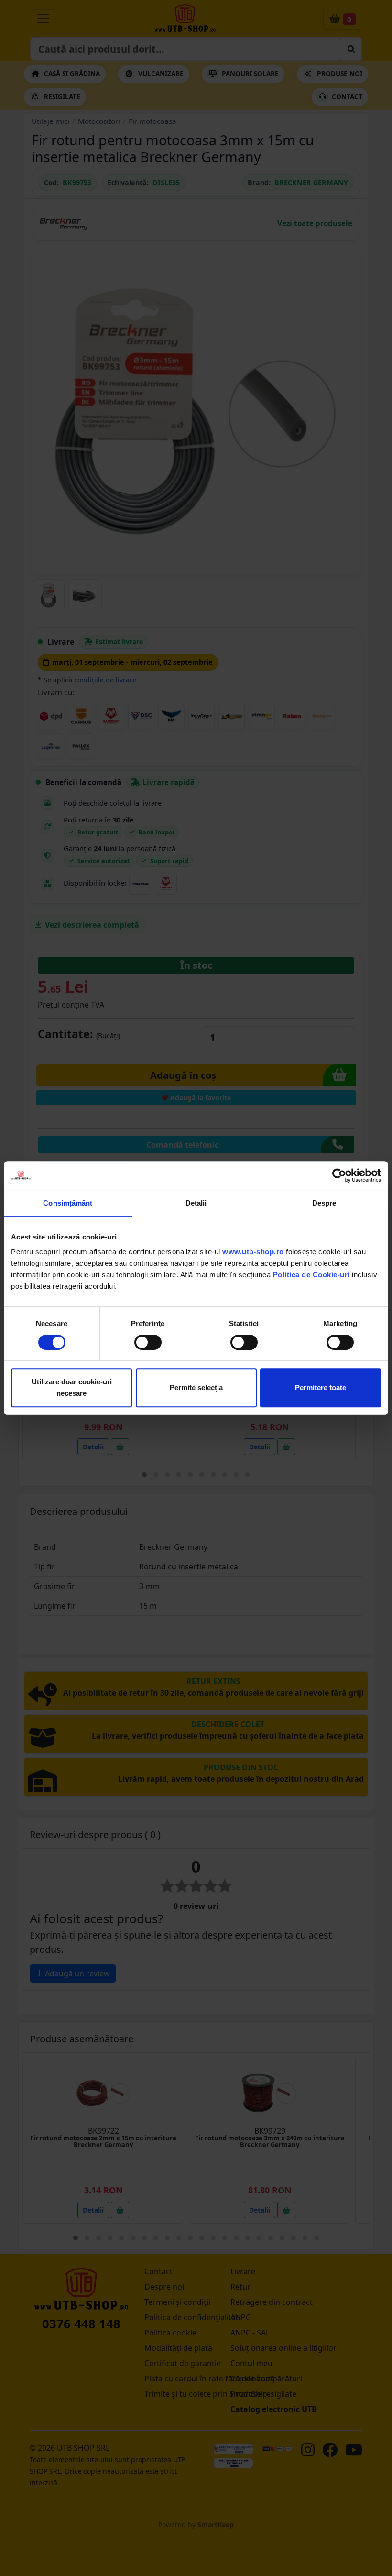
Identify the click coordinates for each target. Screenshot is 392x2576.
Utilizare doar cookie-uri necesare (72, 1387)
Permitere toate (321, 1387)
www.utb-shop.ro (253, 1252)
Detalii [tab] (196, 1203)
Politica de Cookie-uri (311, 1275)
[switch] (148, 1342)
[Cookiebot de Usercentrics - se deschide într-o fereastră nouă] (339, 1175)
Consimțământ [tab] (68, 1203)
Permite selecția (196, 1387)
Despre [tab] (324, 1203)
